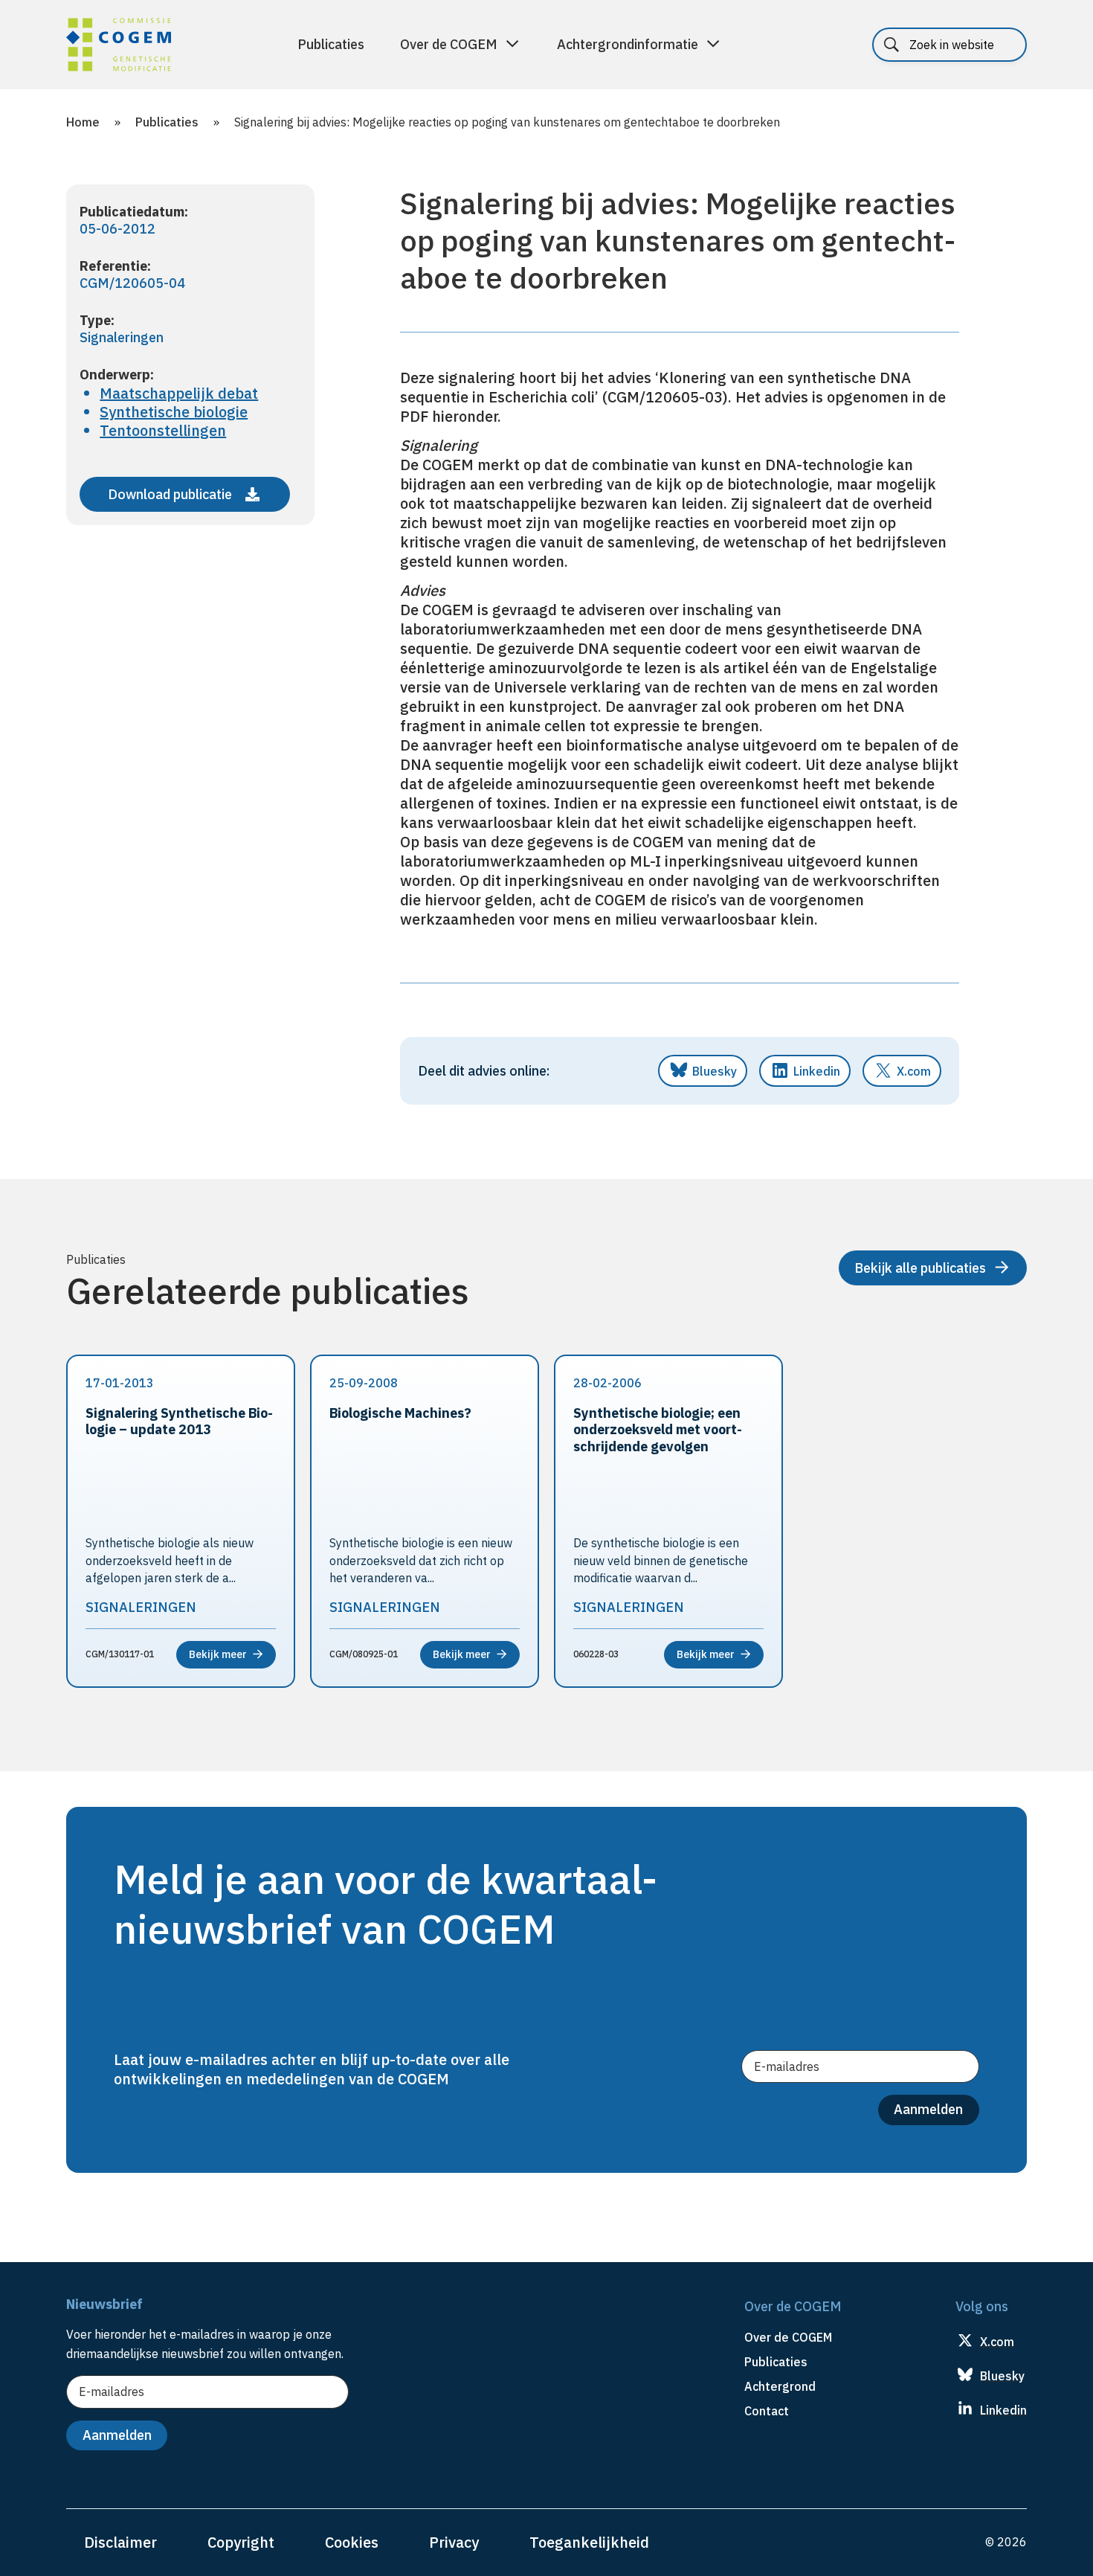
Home (83, 122)
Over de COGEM (449, 44)
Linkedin (817, 1071)
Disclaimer (120, 2542)
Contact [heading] (767, 2411)
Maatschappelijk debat (179, 393)
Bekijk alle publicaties (920, 1268)
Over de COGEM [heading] (788, 2337)
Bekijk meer (218, 1654)
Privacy (454, 2542)
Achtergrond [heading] (780, 2386)
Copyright (241, 2542)
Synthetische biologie (174, 412)
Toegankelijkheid (589, 2542)
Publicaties (331, 44)
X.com (914, 1071)
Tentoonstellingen (163, 430)
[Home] (119, 47)
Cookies (352, 2542)
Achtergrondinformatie (628, 44)
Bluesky (715, 1071)
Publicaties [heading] (776, 2362)
